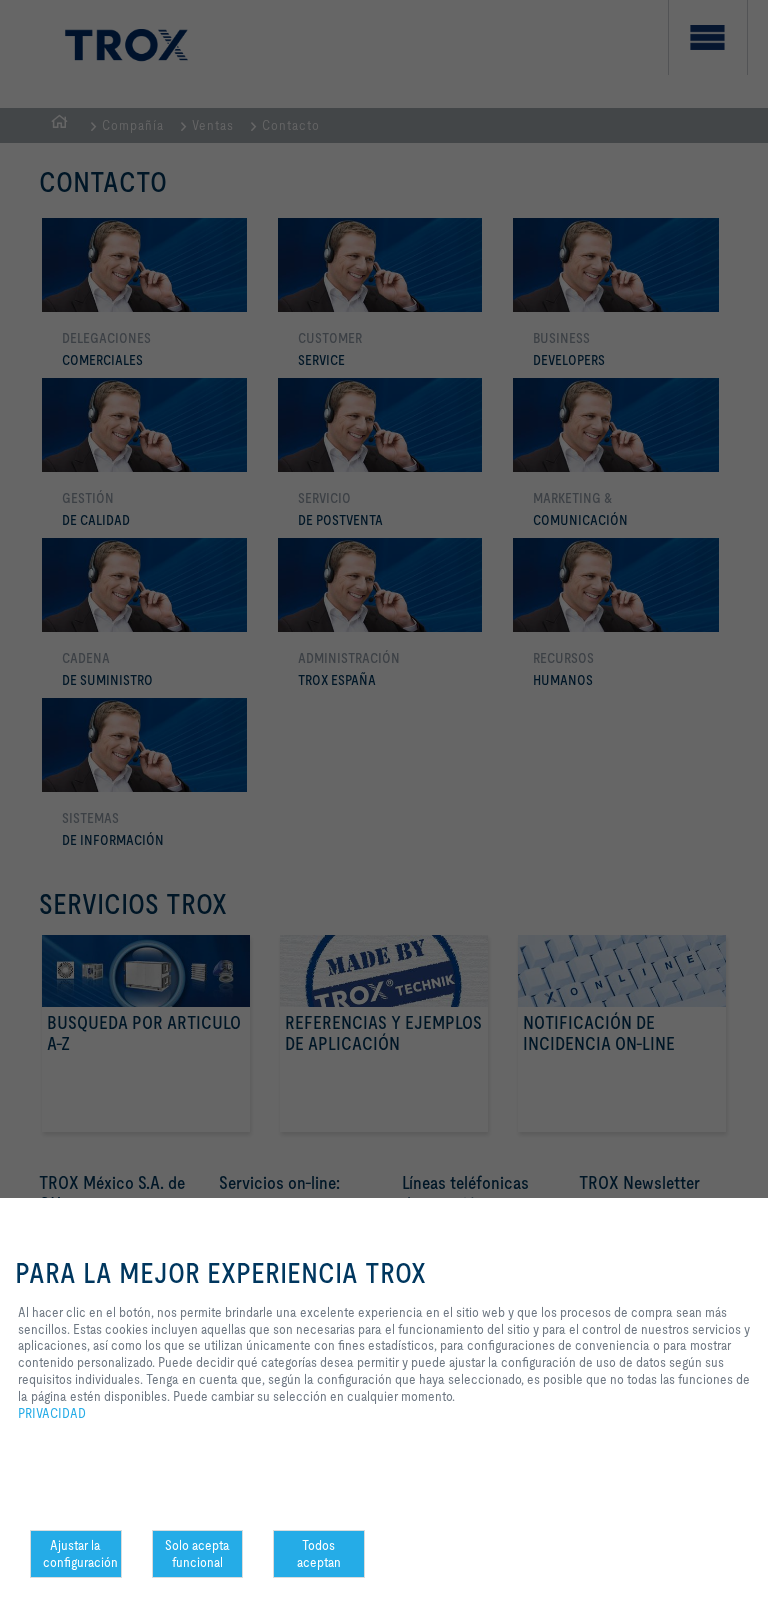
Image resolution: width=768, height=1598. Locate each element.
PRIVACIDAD (52, 1413)
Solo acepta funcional (197, 1553)
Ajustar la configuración (80, 1553)
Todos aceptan (319, 1553)
